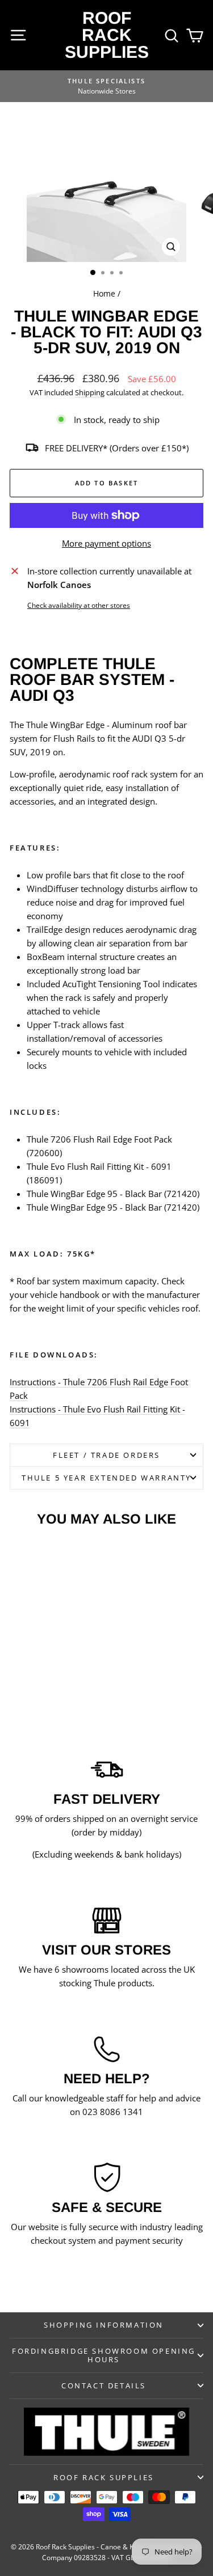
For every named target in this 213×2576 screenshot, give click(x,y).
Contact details (104, 2385)
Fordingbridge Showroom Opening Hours (104, 2355)
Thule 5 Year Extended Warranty (106, 1478)
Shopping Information (104, 2325)
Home (104, 293)
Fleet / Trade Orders (106, 1455)
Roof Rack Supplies (107, 35)
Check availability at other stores (79, 605)
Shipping (90, 392)
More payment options (106, 543)
